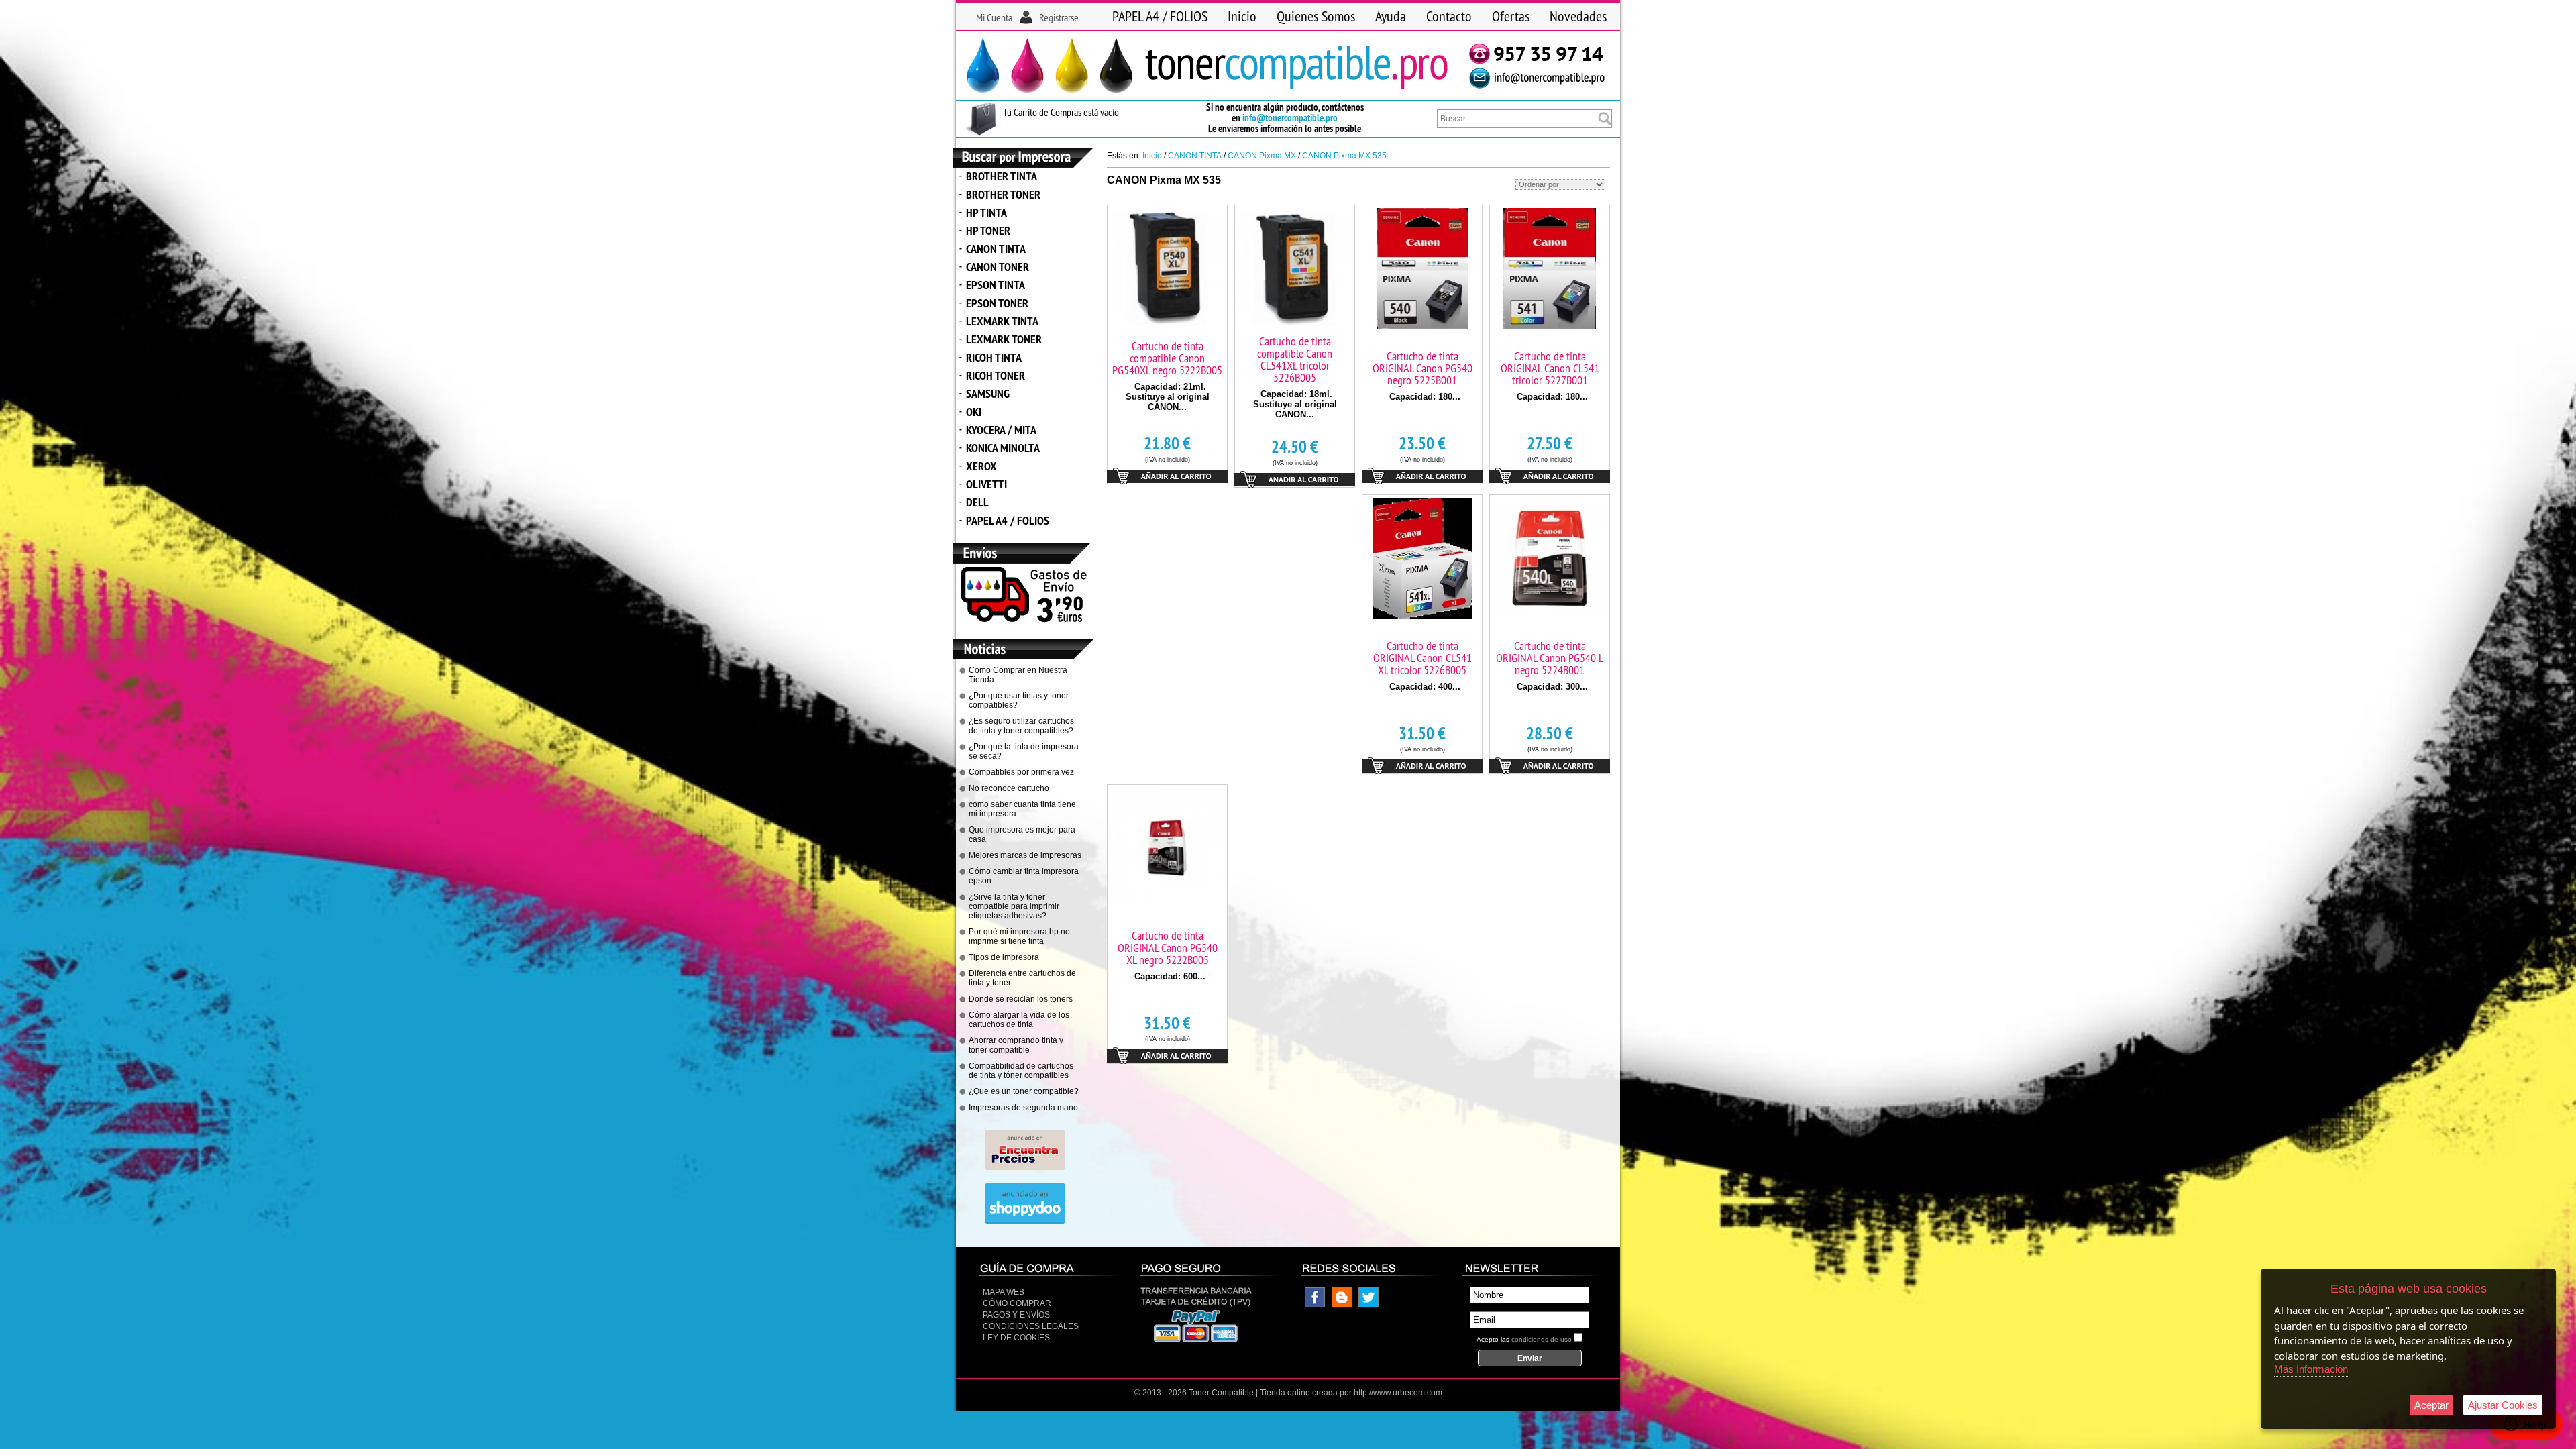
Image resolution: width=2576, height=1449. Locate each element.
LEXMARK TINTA (1002, 321)
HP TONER (988, 230)
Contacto (1449, 16)
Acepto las (1524, 1339)
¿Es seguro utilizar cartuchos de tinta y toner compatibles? (1021, 726)
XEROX (981, 466)
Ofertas (1511, 16)
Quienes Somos (1316, 16)
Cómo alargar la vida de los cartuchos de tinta (1019, 1020)
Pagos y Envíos (1016, 1315)
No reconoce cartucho (1009, 788)
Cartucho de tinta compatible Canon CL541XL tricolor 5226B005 (1295, 359)
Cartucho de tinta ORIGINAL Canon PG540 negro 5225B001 (1423, 368)
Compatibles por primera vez (1021, 772)
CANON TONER (998, 267)
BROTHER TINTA (1002, 176)
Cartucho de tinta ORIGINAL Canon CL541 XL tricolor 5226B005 (1423, 658)
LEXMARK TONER (1004, 339)
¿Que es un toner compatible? (1024, 1091)
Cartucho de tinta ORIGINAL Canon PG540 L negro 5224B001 (1550, 658)
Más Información (2311, 1369)
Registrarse (1059, 17)
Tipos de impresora (1004, 957)
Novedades (1578, 16)
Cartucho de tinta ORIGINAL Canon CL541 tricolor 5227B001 (1550, 368)
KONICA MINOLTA (1003, 448)
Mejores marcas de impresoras (1025, 855)
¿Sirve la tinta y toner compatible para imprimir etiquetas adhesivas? (1014, 906)
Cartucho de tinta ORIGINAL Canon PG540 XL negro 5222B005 (1168, 948)
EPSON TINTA (996, 285)
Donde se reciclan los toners (1021, 999)
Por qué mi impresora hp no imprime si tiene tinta (1019, 936)
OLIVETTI (986, 484)
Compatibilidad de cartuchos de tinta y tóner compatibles (1021, 1071)
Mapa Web (1004, 1292)
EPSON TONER (997, 303)
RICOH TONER (996, 375)
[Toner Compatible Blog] (1342, 1305)
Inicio (1242, 16)
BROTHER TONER (1003, 194)
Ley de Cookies (1016, 1338)
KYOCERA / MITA (1001, 430)
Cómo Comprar (1017, 1303)
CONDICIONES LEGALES (1031, 1326)
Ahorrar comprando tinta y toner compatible (1016, 1045)
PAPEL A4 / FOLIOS (1160, 16)
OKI (974, 412)
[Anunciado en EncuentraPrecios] (1025, 1167)
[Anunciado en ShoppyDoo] (1025, 1221)
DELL (977, 502)
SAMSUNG (988, 393)
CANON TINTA (996, 249)
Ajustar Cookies (2503, 1405)
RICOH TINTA (994, 357)
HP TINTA (986, 212)
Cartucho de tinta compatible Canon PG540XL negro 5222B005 (1167, 358)
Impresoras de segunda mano (1023, 1108)
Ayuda (1391, 16)
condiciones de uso (1542, 1339)
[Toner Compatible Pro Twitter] (1368, 1305)
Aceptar (2431, 1405)
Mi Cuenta (994, 17)
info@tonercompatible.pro (1290, 118)
